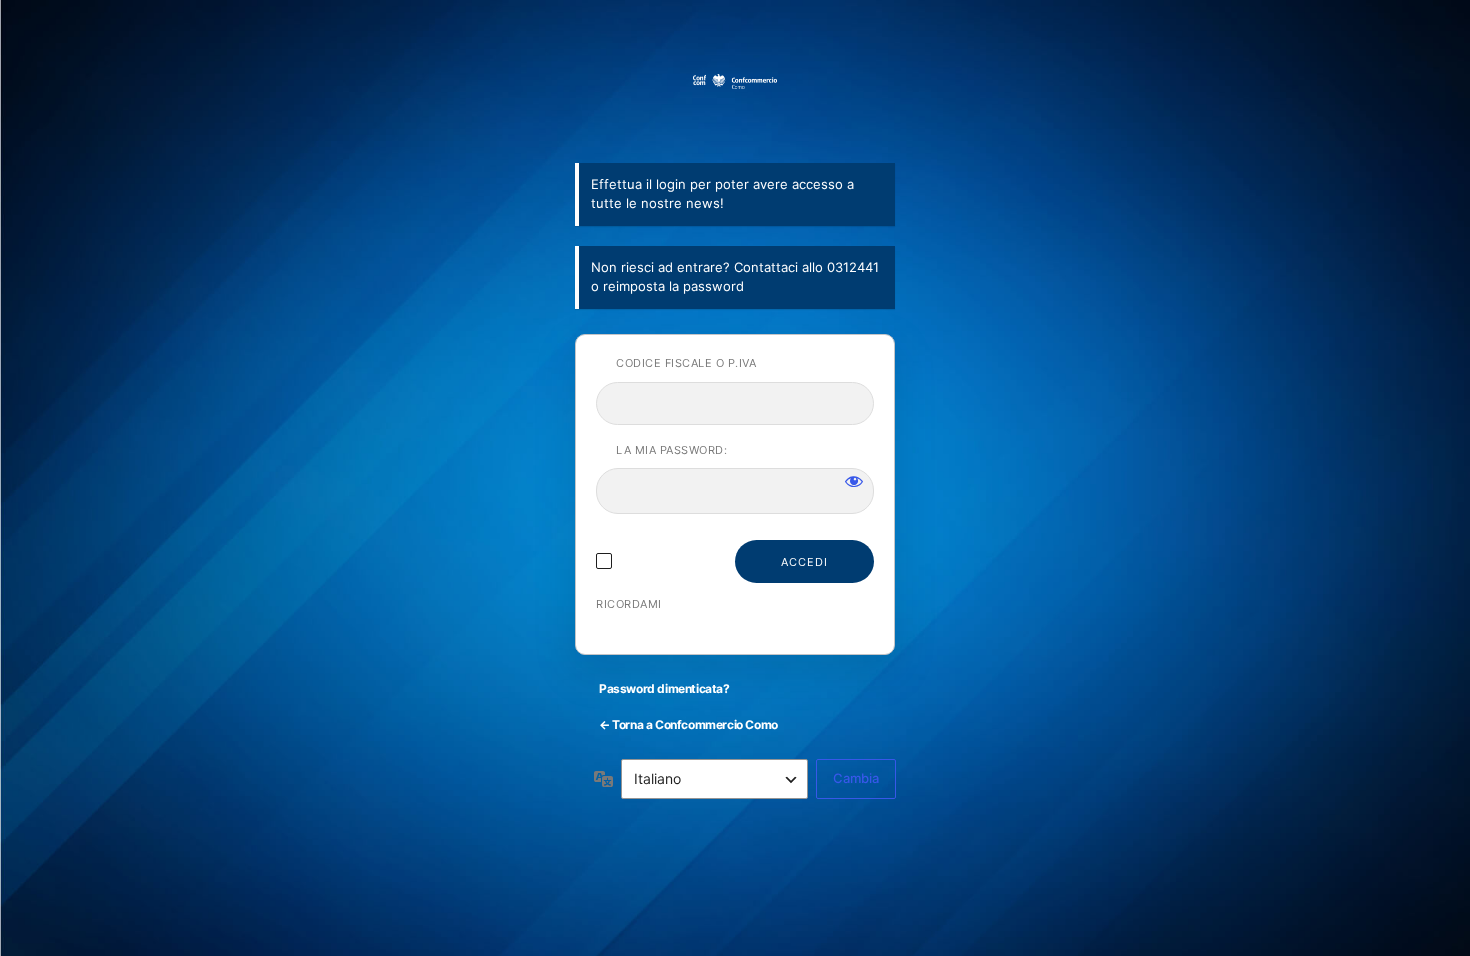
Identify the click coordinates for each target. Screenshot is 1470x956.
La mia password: (671, 450)
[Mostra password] (854, 481)
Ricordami (629, 604)
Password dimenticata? (664, 688)
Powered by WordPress (735, 106)
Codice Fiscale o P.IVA (686, 363)
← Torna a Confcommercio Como (688, 724)
